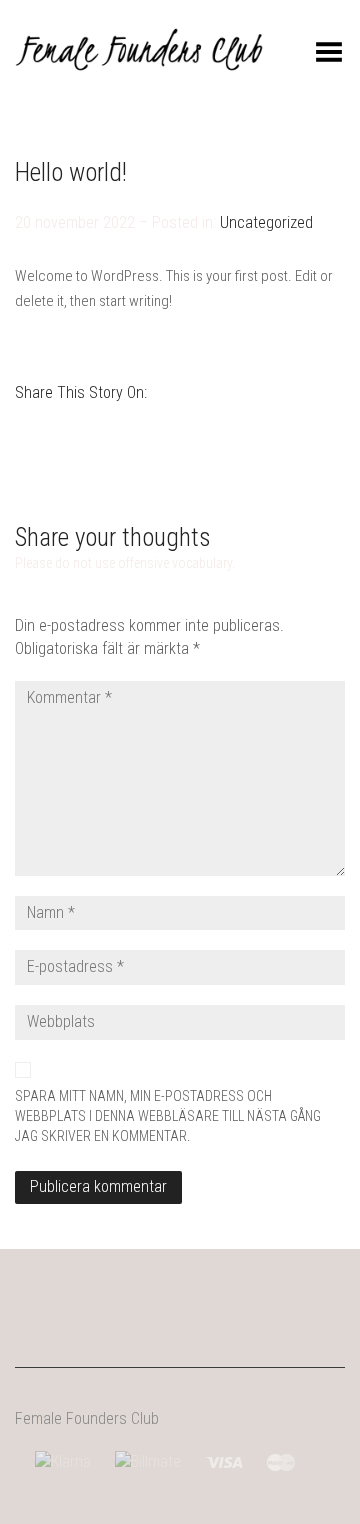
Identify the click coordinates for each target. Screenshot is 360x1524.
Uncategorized (266, 222)
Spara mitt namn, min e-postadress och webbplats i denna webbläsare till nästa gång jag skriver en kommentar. (168, 1116)
